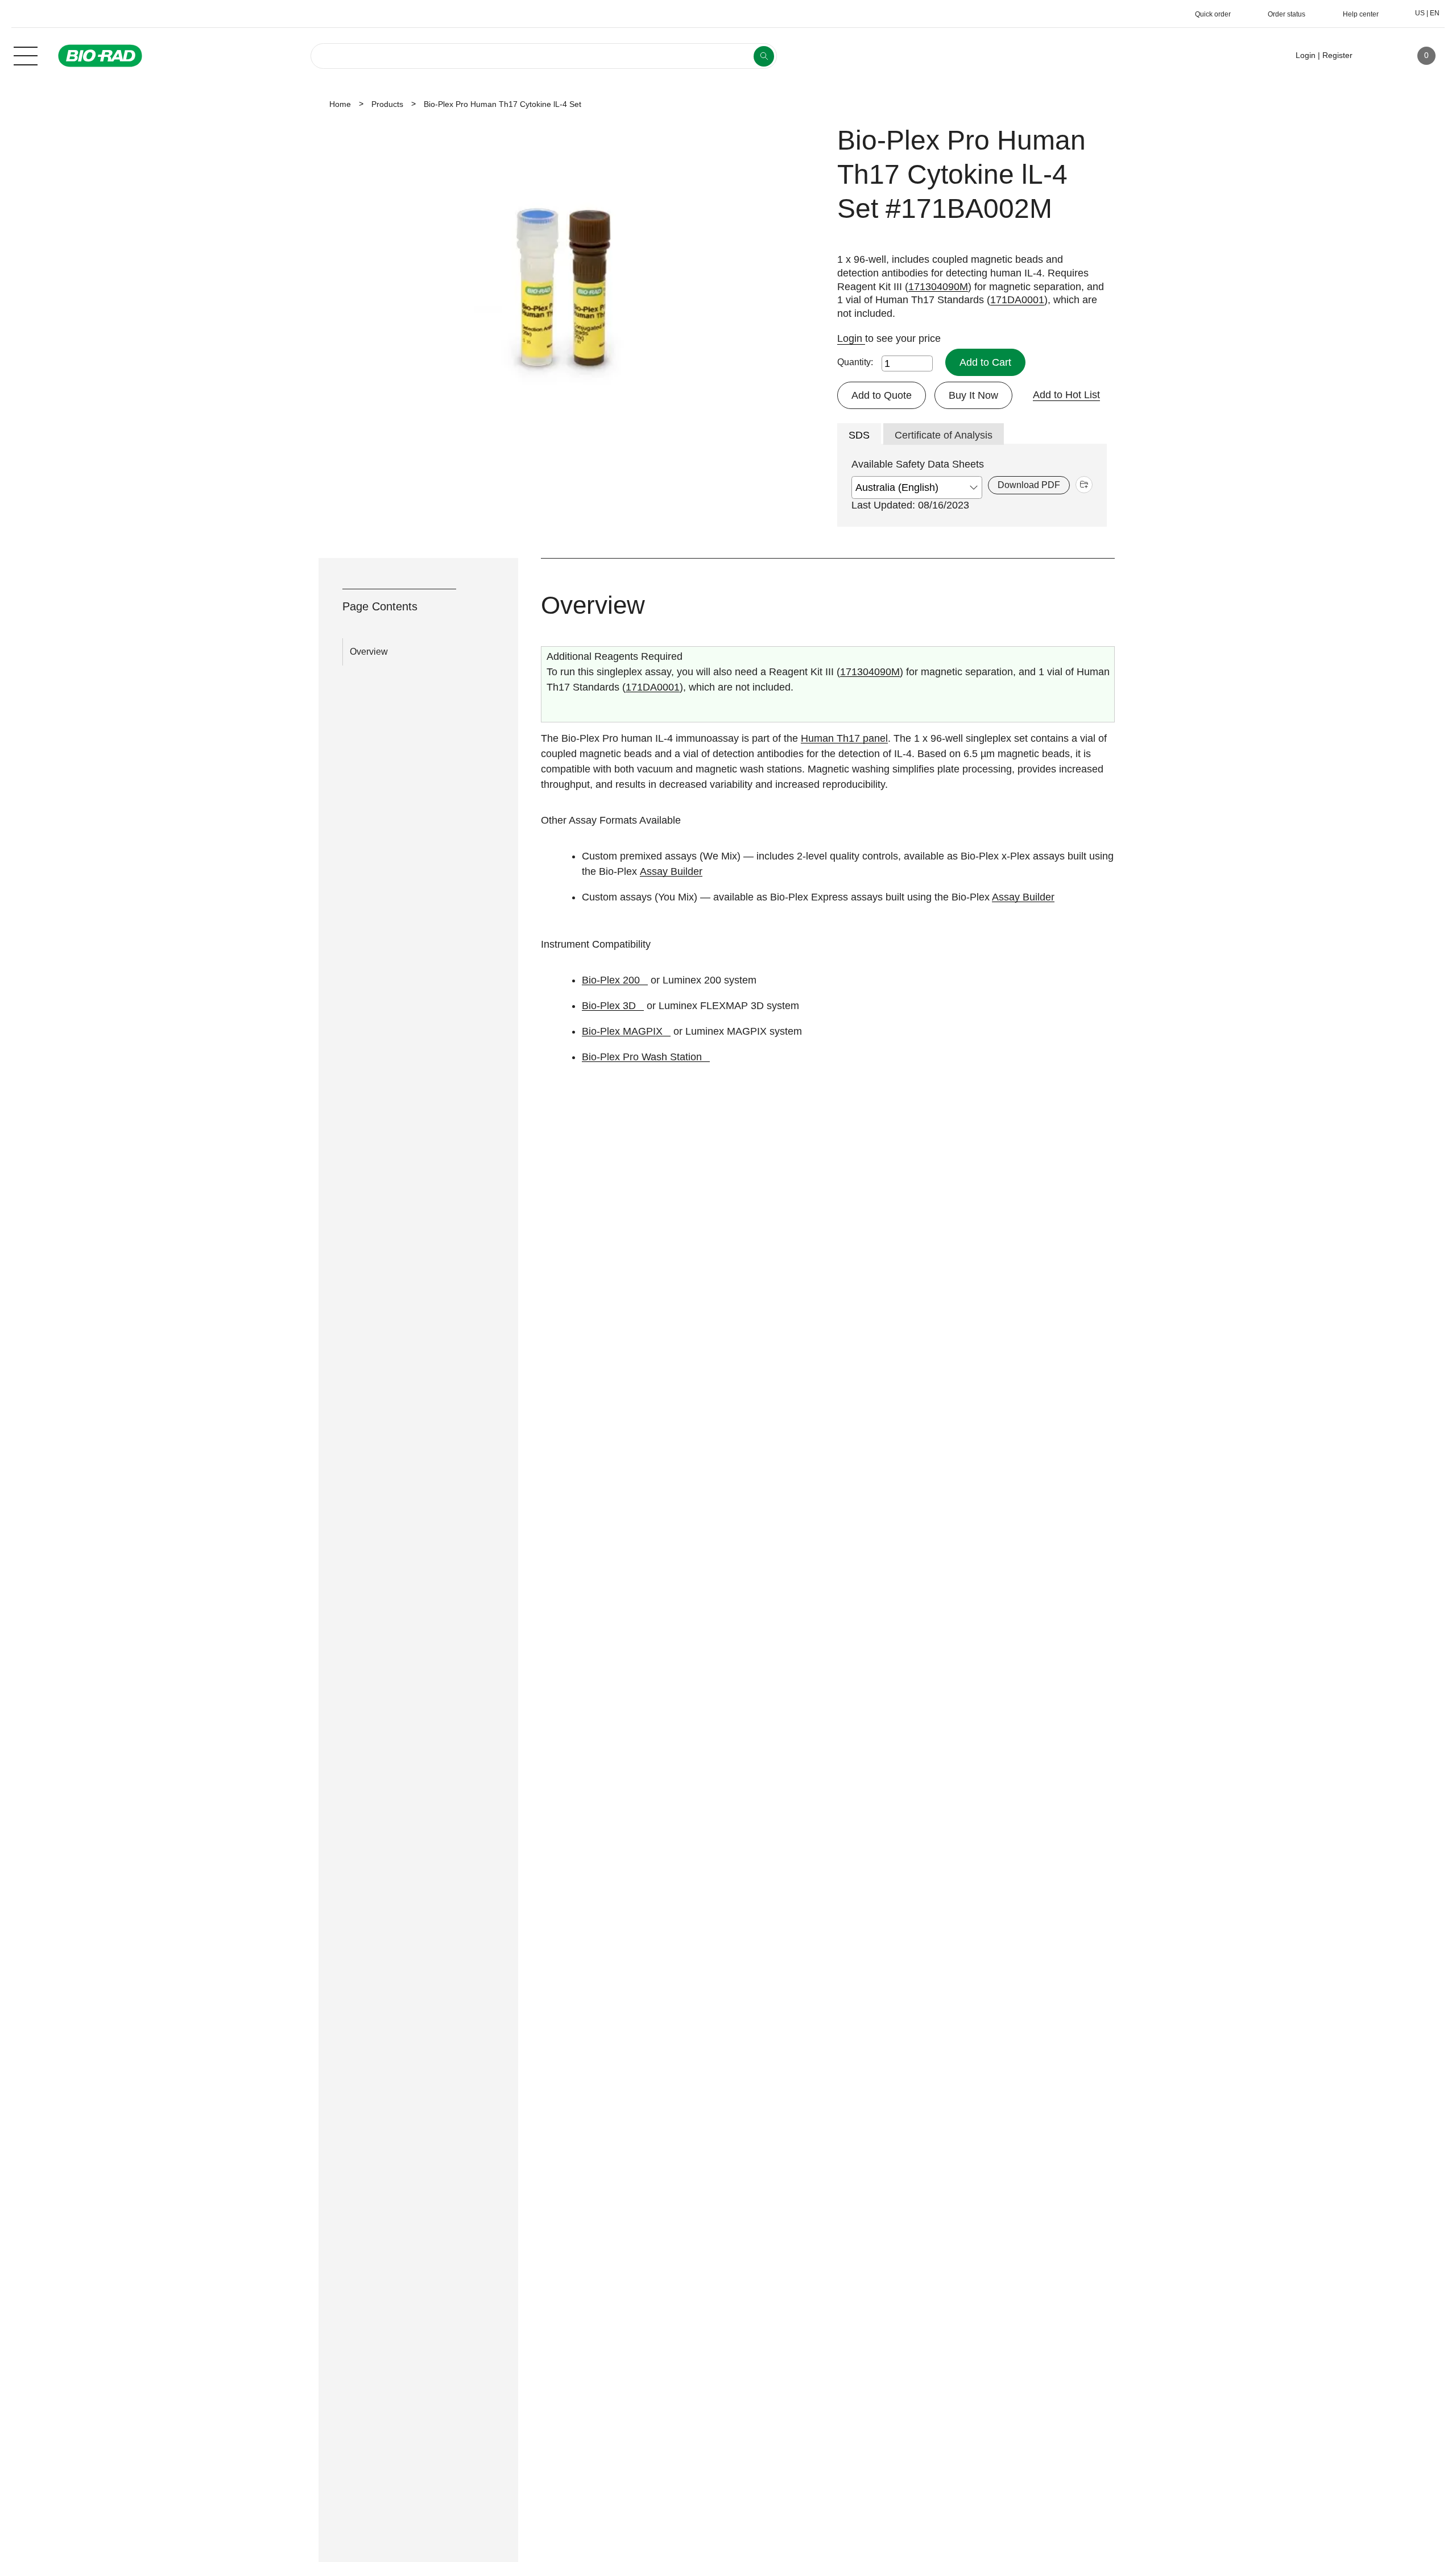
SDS (859, 435)
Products (387, 104)
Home (340, 104)
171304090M (938, 287)
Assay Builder (671, 871)
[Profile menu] (1378, 56)
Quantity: (855, 362)
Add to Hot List (1066, 395)
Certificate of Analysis (944, 435)
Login (851, 338)
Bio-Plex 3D (609, 1006)
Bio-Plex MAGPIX (622, 1031)
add (1084, 485)
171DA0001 (1017, 300)
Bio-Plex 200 (611, 980)
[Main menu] (26, 55)
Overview (369, 652)
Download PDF (1029, 485)
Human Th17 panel (844, 738)
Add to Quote (882, 395)
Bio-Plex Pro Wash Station (642, 1057)
